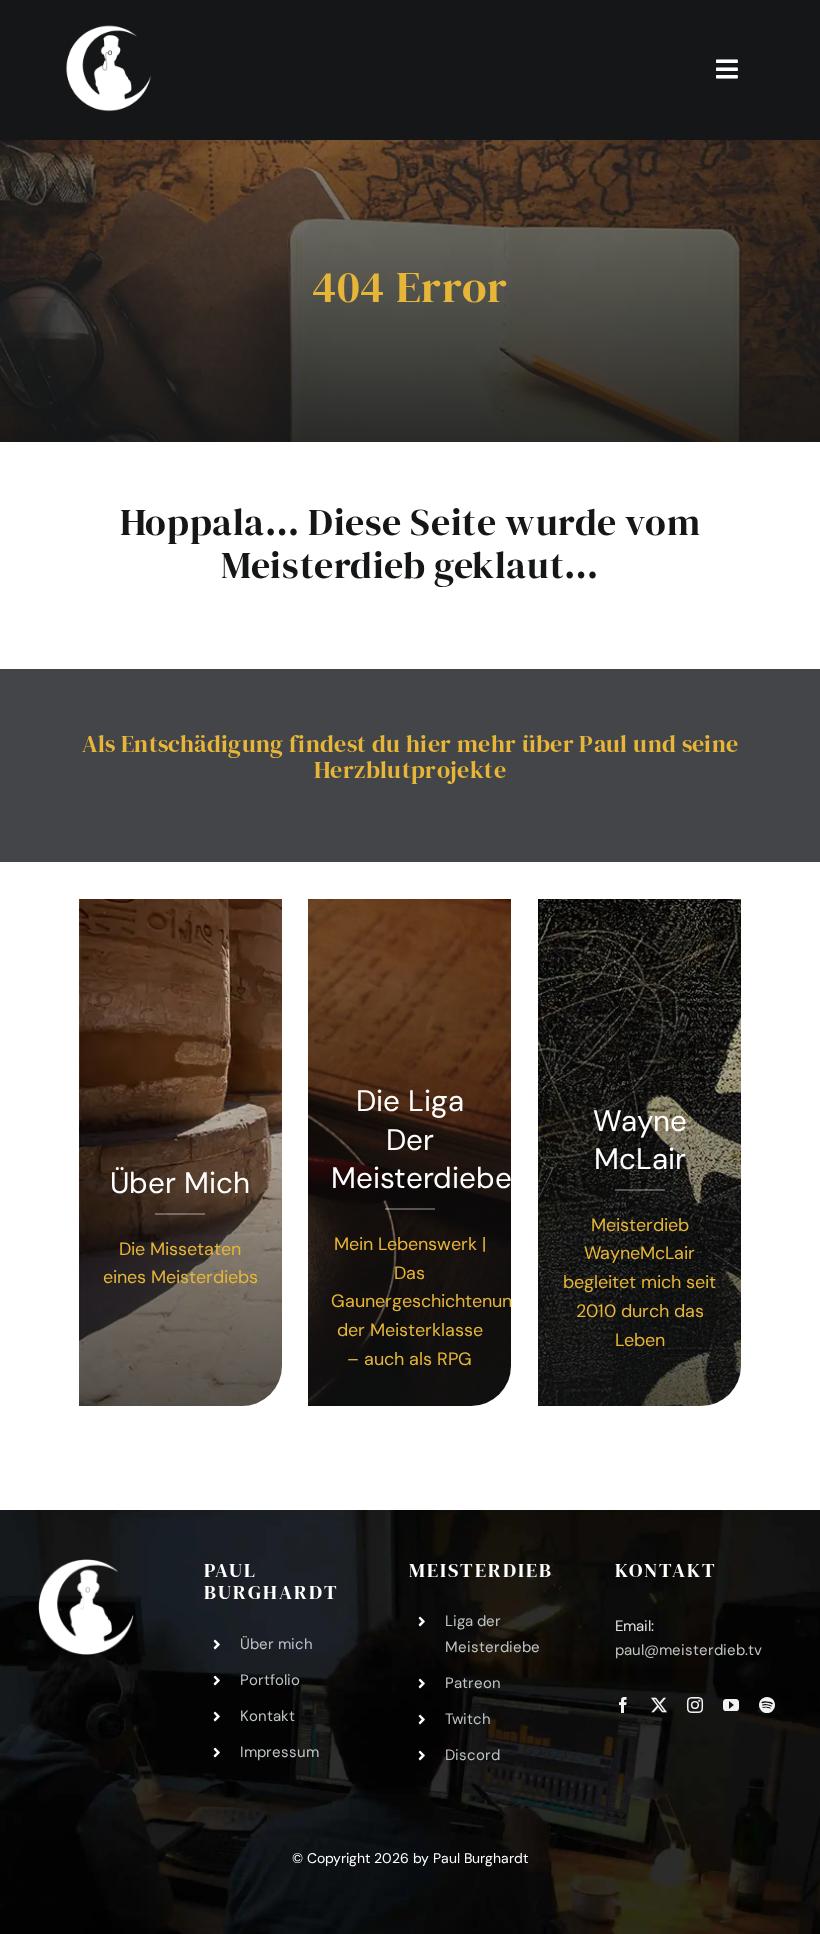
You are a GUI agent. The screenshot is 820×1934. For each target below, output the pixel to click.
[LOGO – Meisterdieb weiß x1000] (110, 29)
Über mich (276, 1644)
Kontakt (267, 1716)
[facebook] (623, 1705)
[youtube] (731, 1705)
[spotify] (767, 1705)
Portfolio (270, 1680)
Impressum (279, 1752)
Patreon (473, 1683)
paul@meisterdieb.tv (688, 1650)
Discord (472, 1755)
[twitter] (659, 1705)
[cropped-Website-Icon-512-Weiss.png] (86, 1568)
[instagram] (695, 1705)
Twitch (468, 1719)
